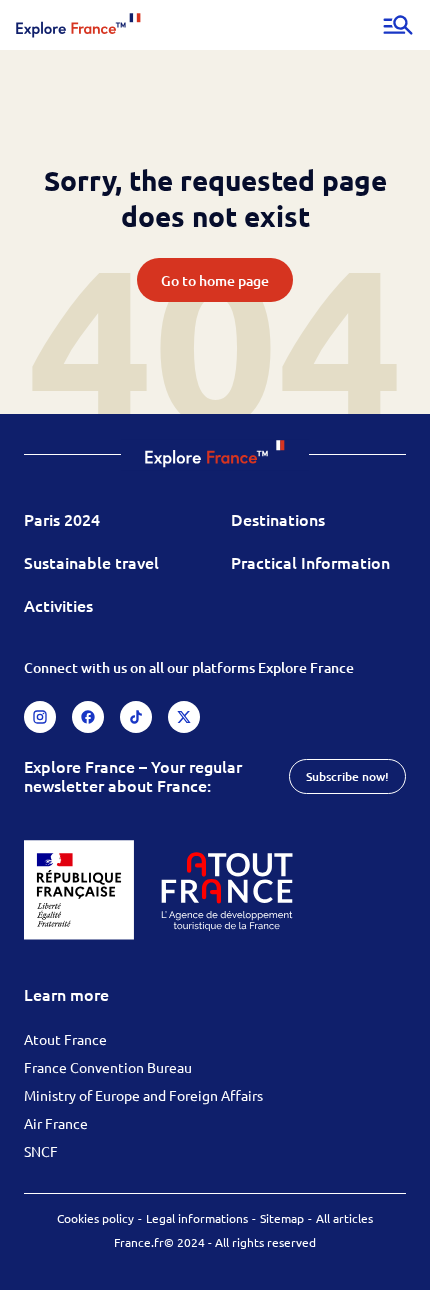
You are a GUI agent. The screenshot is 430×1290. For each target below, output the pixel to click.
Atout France (65, 1039)
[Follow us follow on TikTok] (136, 717)
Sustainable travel (91, 562)
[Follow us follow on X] (184, 717)
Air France (56, 1123)
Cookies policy (95, 1218)
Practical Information (310, 562)
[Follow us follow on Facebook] (88, 717)
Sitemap (282, 1218)
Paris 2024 (62, 519)
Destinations (278, 519)
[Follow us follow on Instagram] (40, 717)
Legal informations (197, 1218)
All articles (344, 1218)
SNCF (41, 1151)
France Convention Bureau (108, 1067)
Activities (58, 605)
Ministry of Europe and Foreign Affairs (143, 1095)
